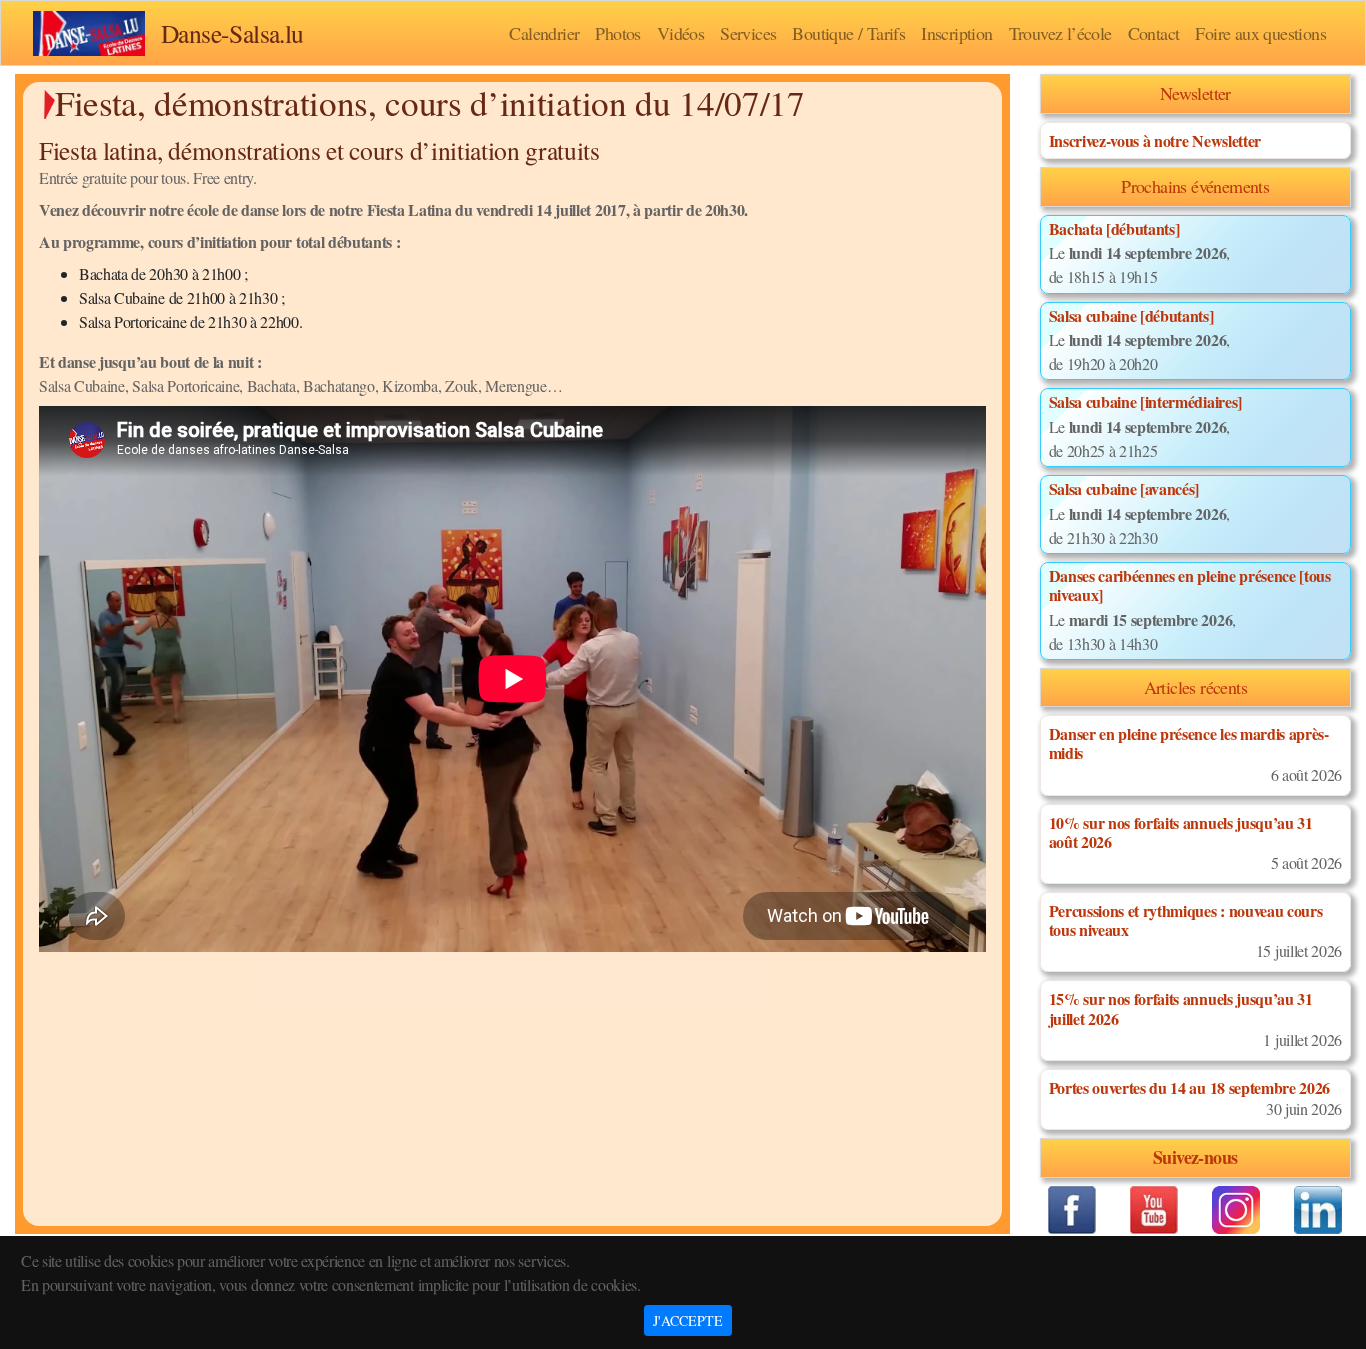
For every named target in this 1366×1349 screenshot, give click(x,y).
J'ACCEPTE (688, 1320)
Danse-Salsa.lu (232, 33)
